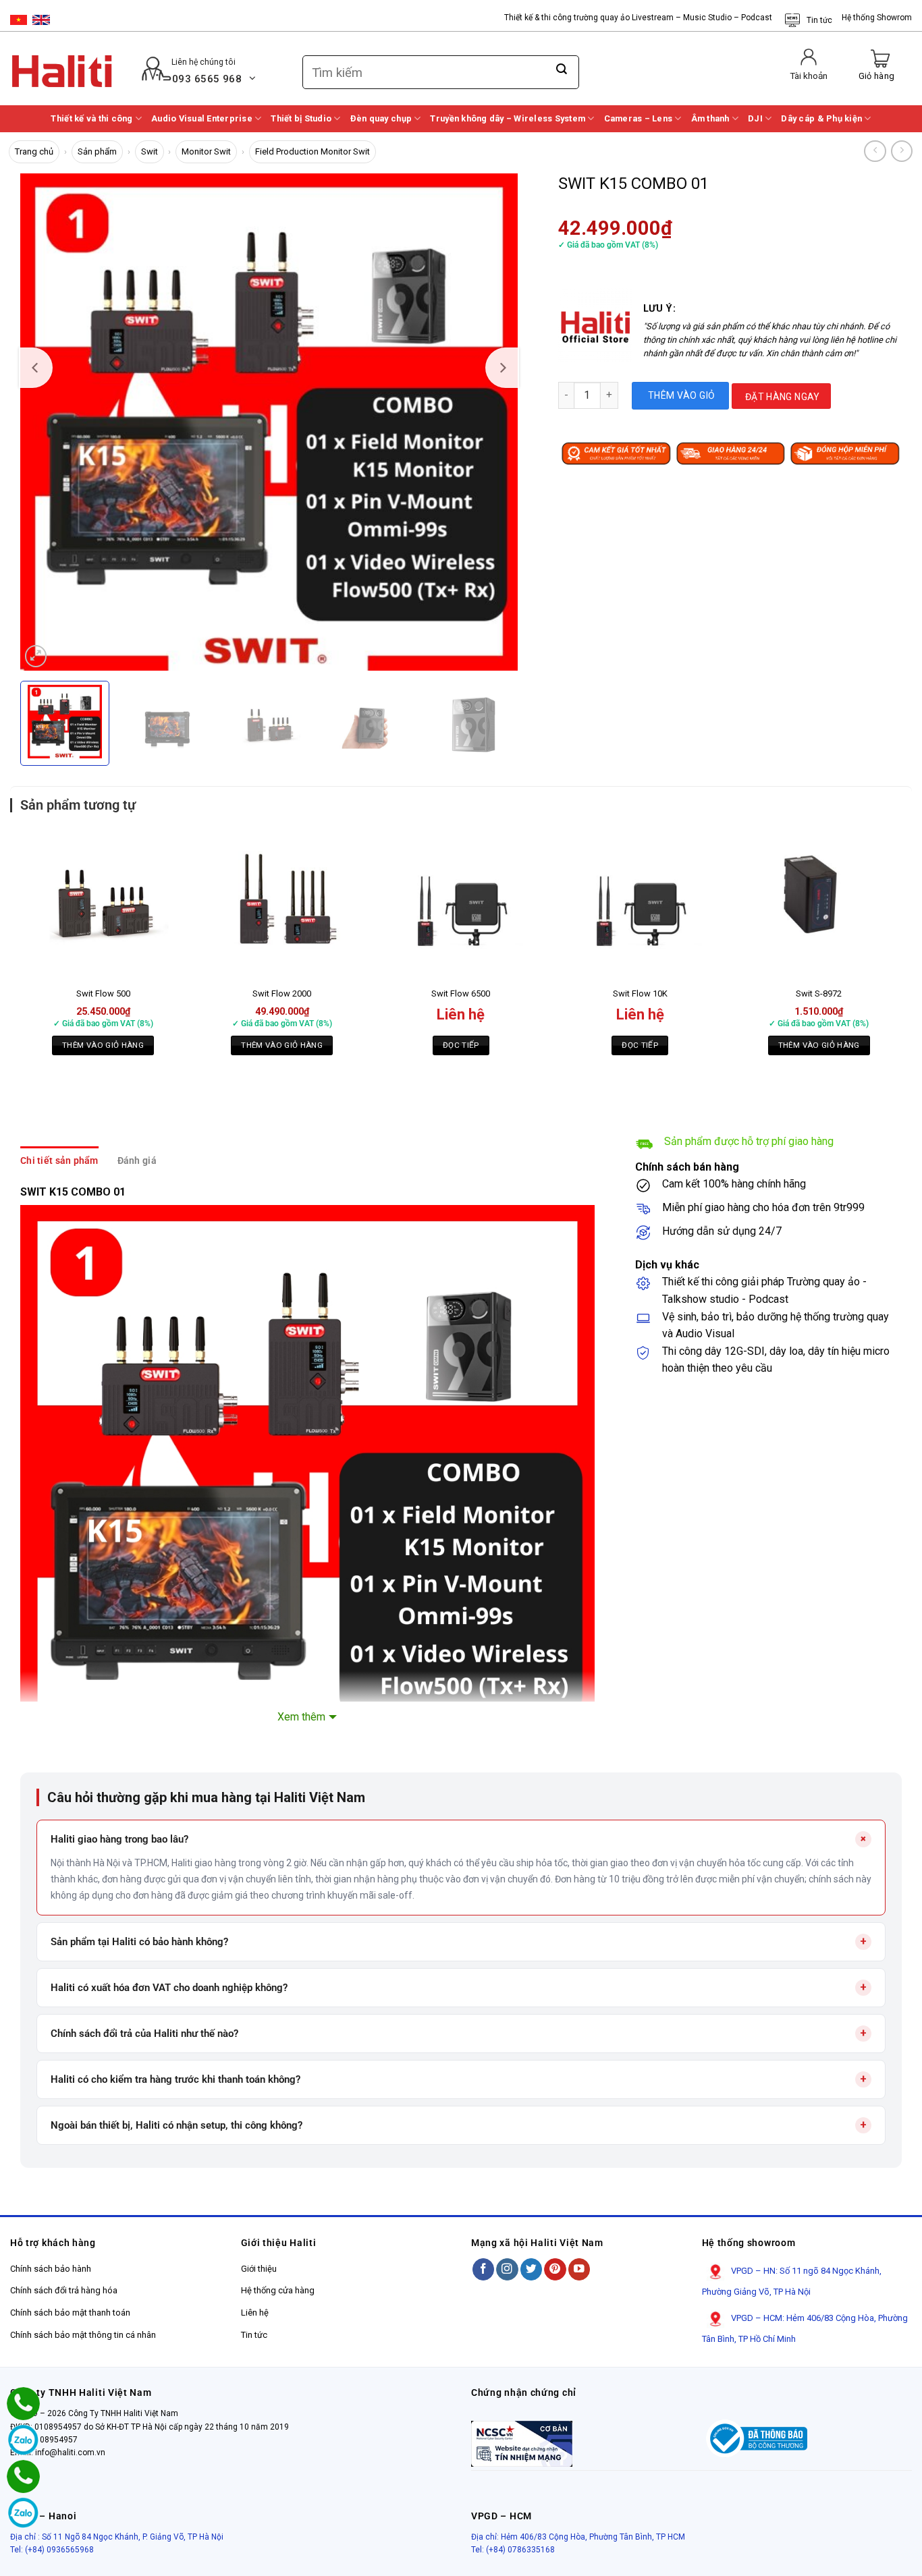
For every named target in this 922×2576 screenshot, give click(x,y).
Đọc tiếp (461, 1045)
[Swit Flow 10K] (640, 903)
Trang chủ (34, 151)
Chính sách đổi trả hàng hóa (64, 2290)
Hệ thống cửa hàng (278, 2290)
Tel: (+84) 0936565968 (52, 2550)
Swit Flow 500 (103, 993)
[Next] (502, 368)
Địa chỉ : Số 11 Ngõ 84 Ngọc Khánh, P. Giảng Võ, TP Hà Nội (117, 2537)
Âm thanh (710, 118)
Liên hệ (255, 2313)
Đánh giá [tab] (137, 1160)
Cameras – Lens (639, 118)
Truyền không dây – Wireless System (508, 118)
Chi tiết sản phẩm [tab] (59, 1160)
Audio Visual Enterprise (202, 118)
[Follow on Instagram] (507, 2269)
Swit (150, 151)
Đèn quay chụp (381, 118)
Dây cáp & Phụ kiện (821, 118)
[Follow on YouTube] (579, 2269)
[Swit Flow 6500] (461, 903)
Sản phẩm (97, 151)
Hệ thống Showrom (877, 18)
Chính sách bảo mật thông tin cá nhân (83, 2335)
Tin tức (819, 20)
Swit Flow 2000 (282, 993)
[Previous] (36, 368)
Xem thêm (301, 1717)
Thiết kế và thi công (91, 118)
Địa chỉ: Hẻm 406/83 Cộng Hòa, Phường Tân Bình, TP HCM (578, 2537)
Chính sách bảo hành (51, 2269)
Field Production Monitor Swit (313, 151)
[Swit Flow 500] (103, 903)
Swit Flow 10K (640, 993)
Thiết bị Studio (301, 118)
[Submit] (562, 69)
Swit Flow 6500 (461, 993)
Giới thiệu (259, 2269)
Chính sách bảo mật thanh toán (70, 2313)
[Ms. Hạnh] (23, 2404)
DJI (755, 118)
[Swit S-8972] (819, 903)
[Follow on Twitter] (532, 2269)
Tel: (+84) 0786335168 (513, 2550)
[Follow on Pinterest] (555, 2269)
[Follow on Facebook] (484, 2269)
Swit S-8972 (819, 993)
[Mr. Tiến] (23, 2476)
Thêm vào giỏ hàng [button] (103, 1045)
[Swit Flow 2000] (282, 903)
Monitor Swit (206, 151)
